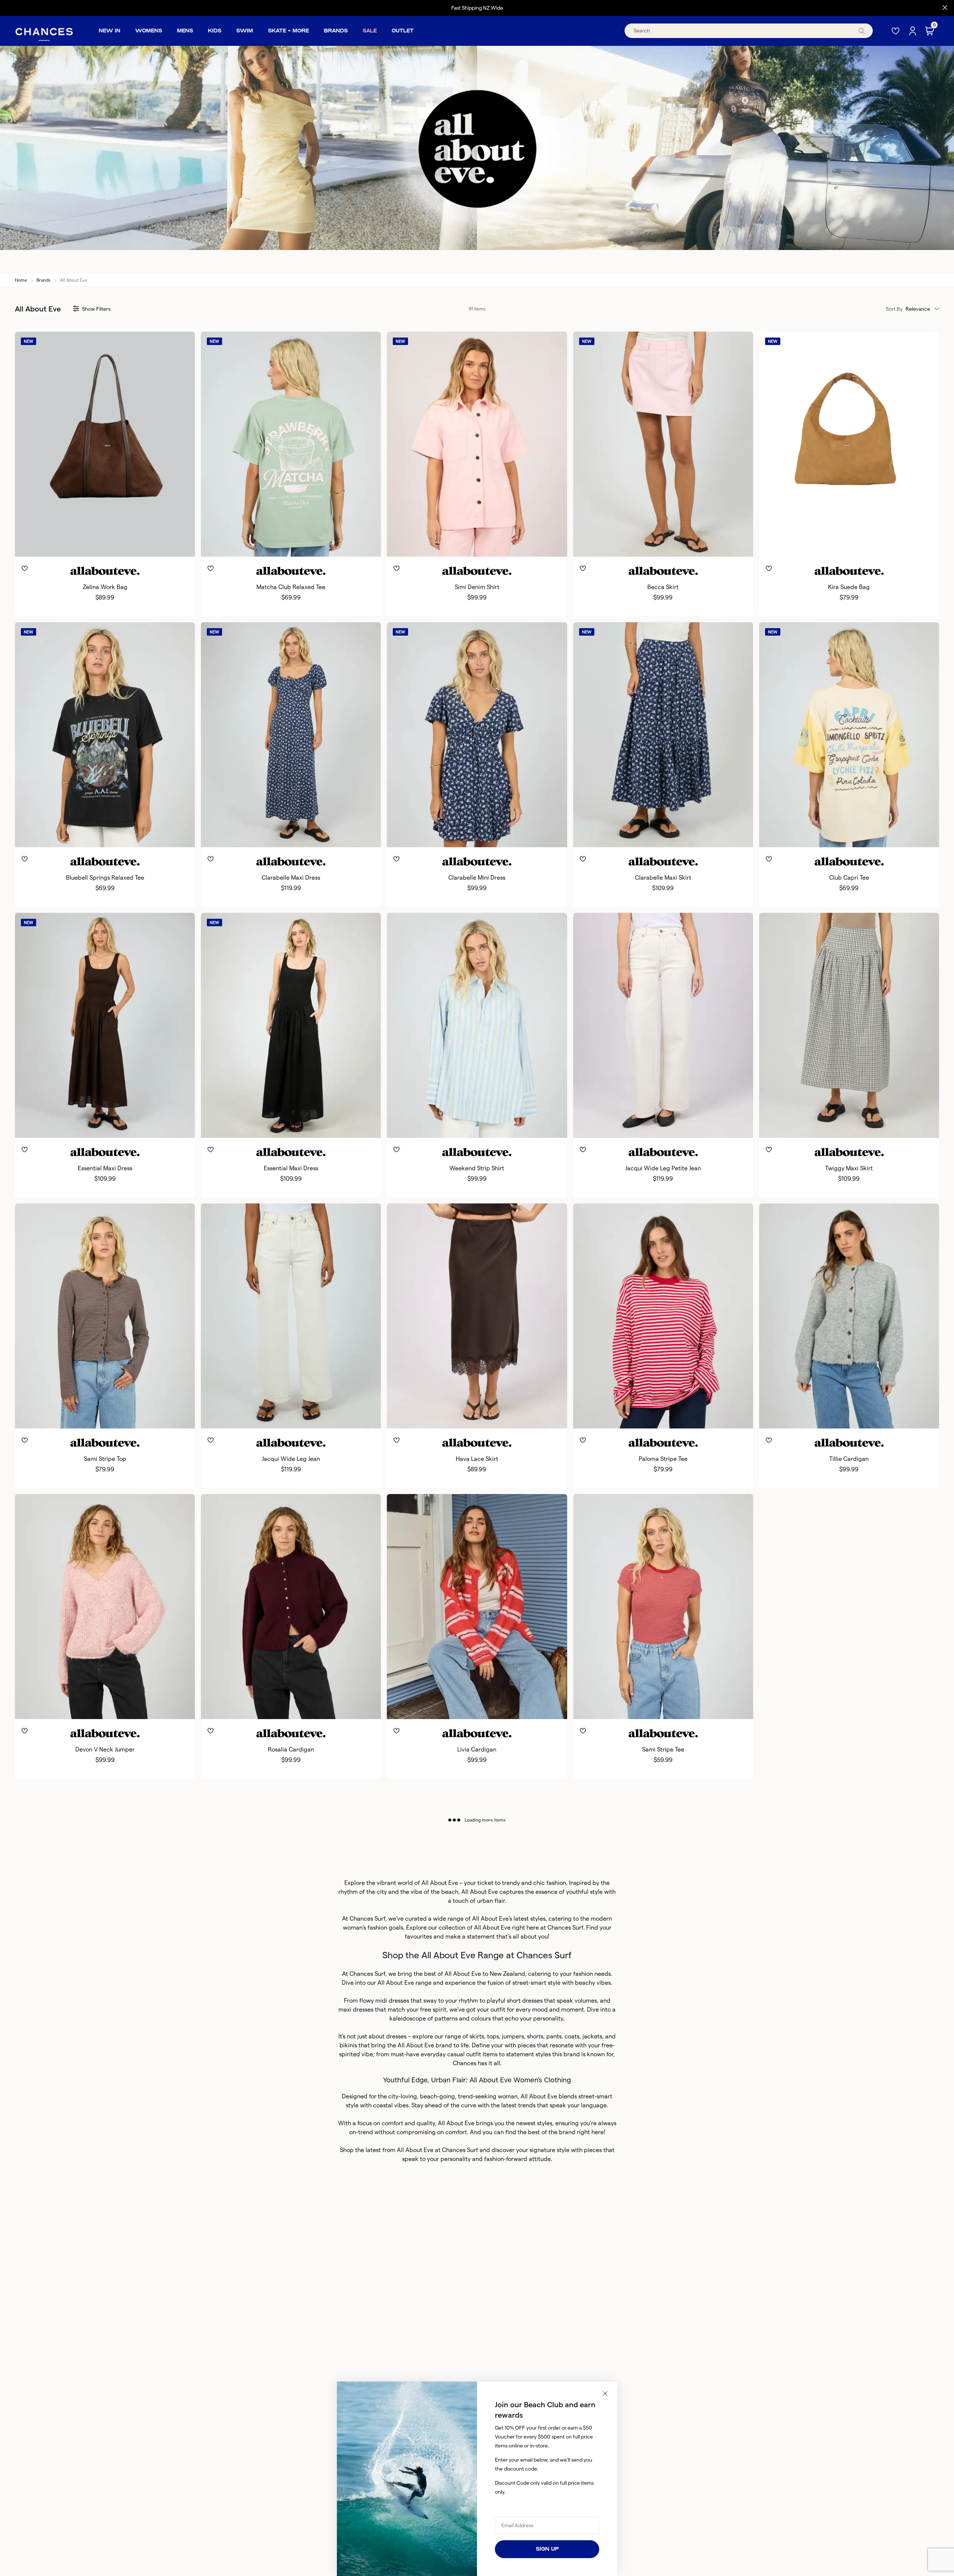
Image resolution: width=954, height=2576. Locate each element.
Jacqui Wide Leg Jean (291, 1459)
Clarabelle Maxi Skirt (663, 878)
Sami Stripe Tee (663, 1749)
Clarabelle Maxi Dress (291, 878)
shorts (535, 2036)
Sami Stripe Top (105, 1459)
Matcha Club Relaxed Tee (291, 587)
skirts (477, 2036)
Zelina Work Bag (105, 587)
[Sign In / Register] (913, 31)
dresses (396, 2036)
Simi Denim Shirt (477, 587)
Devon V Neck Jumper (105, 1749)
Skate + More (288, 31)
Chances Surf (367, 1919)
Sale (370, 31)
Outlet (403, 31)
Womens (149, 31)
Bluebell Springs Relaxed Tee (105, 878)
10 (289, 544)
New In (110, 31)
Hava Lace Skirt (477, 1459)
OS (105, 544)
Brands (336, 31)
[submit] (862, 31)
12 (299, 544)
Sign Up (547, 2549)
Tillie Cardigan (849, 1459)
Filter (96, 309)
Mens (185, 31)
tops (493, 2036)
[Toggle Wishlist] (105, 557)
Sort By (894, 309)
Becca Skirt (663, 587)
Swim (245, 31)
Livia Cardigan (477, 1749)
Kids (215, 31)
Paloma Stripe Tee (663, 1459)
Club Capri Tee (849, 878)
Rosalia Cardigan (291, 1749)
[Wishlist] (896, 31)
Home (21, 280)
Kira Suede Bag (849, 587)
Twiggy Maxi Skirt (849, 1168)
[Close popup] (605, 2393)
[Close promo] (945, 8)
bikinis (348, 2045)
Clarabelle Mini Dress (477, 878)
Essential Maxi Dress (105, 1168)
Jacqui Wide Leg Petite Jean (663, 1168)
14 (310, 544)
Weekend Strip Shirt (477, 1168)
